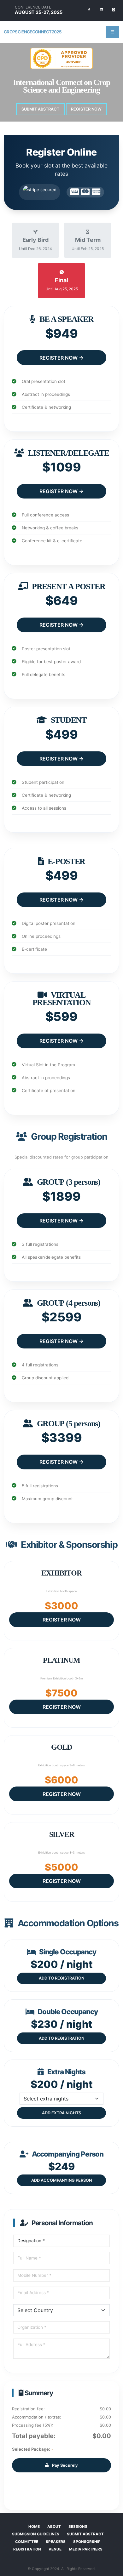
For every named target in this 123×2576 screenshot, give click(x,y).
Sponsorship (87, 2542)
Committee (27, 2542)
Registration (27, 2549)
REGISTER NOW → (61, 358)
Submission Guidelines (36, 2534)
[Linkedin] (101, 10)
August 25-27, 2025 (39, 12)
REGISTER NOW (62, 1620)
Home (34, 2527)
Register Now (86, 109)
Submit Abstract (40, 109)
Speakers (56, 2542)
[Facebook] (89, 10)
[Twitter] (114, 10)
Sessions (78, 2527)
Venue (55, 2549)
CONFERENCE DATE (33, 7)
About (54, 2527)
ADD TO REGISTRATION (61, 1978)
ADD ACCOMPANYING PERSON (61, 2180)
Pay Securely (64, 2465)
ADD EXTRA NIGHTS (61, 2113)
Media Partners (86, 2549)
